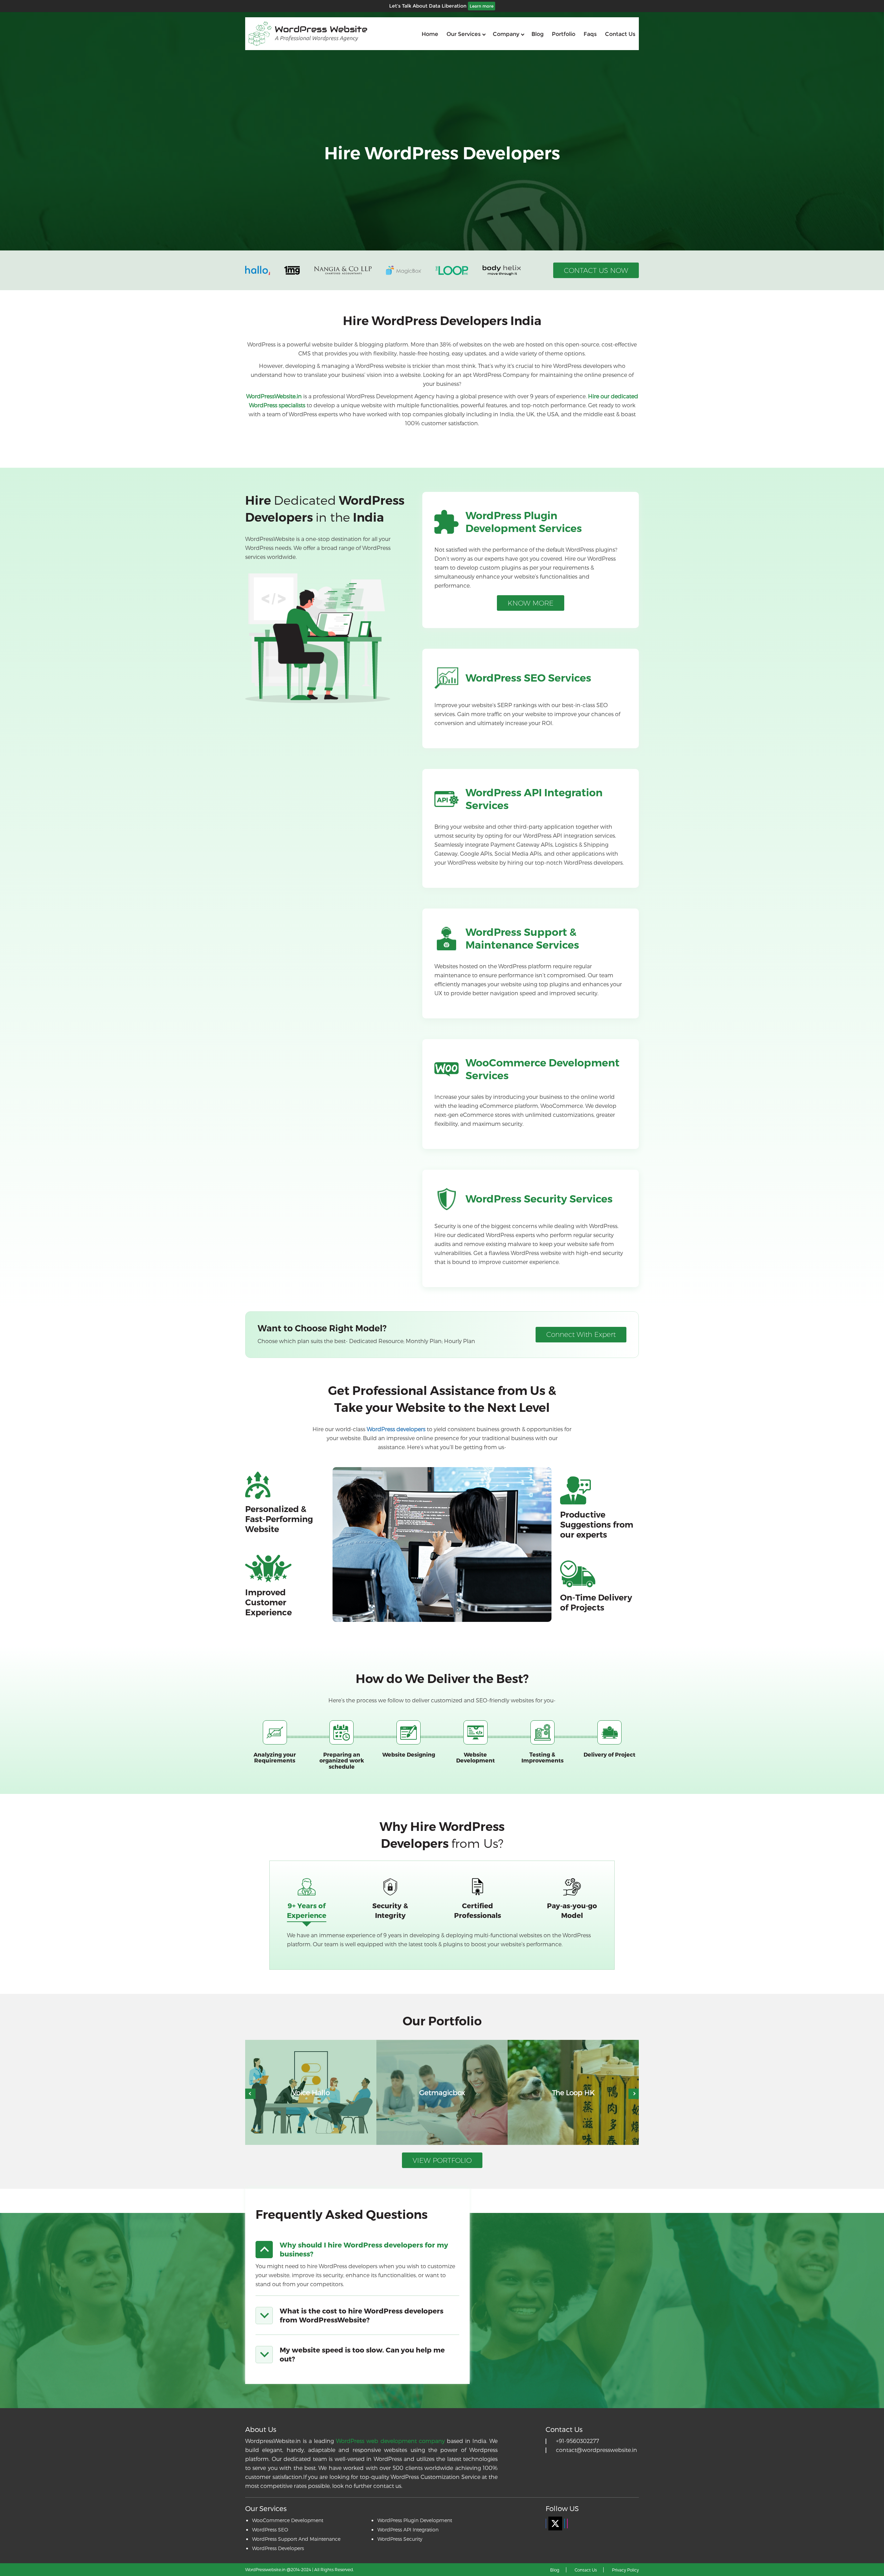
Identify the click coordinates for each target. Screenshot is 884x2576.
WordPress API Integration (408, 2530)
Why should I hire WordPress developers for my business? (364, 2249)
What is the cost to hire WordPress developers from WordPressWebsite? (362, 2315)
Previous (250, 2094)
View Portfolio (442, 2160)
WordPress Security (400, 2539)
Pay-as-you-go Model (572, 1910)
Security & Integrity (390, 1910)
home (430, 34)
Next (634, 2094)
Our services (464, 34)
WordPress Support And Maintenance (296, 2539)
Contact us (620, 34)
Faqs (590, 34)
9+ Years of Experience (307, 1910)
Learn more (482, 6)
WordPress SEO (270, 2530)
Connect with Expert (581, 1334)
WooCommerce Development (288, 2520)
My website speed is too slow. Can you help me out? (362, 2354)
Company (506, 34)
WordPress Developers (278, 2548)
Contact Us (586, 2570)
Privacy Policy (625, 2570)
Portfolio (564, 34)
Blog (537, 34)
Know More (531, 603)
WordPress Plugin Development (415, 2520)
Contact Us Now (596, 270)
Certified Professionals (478, 1910)
